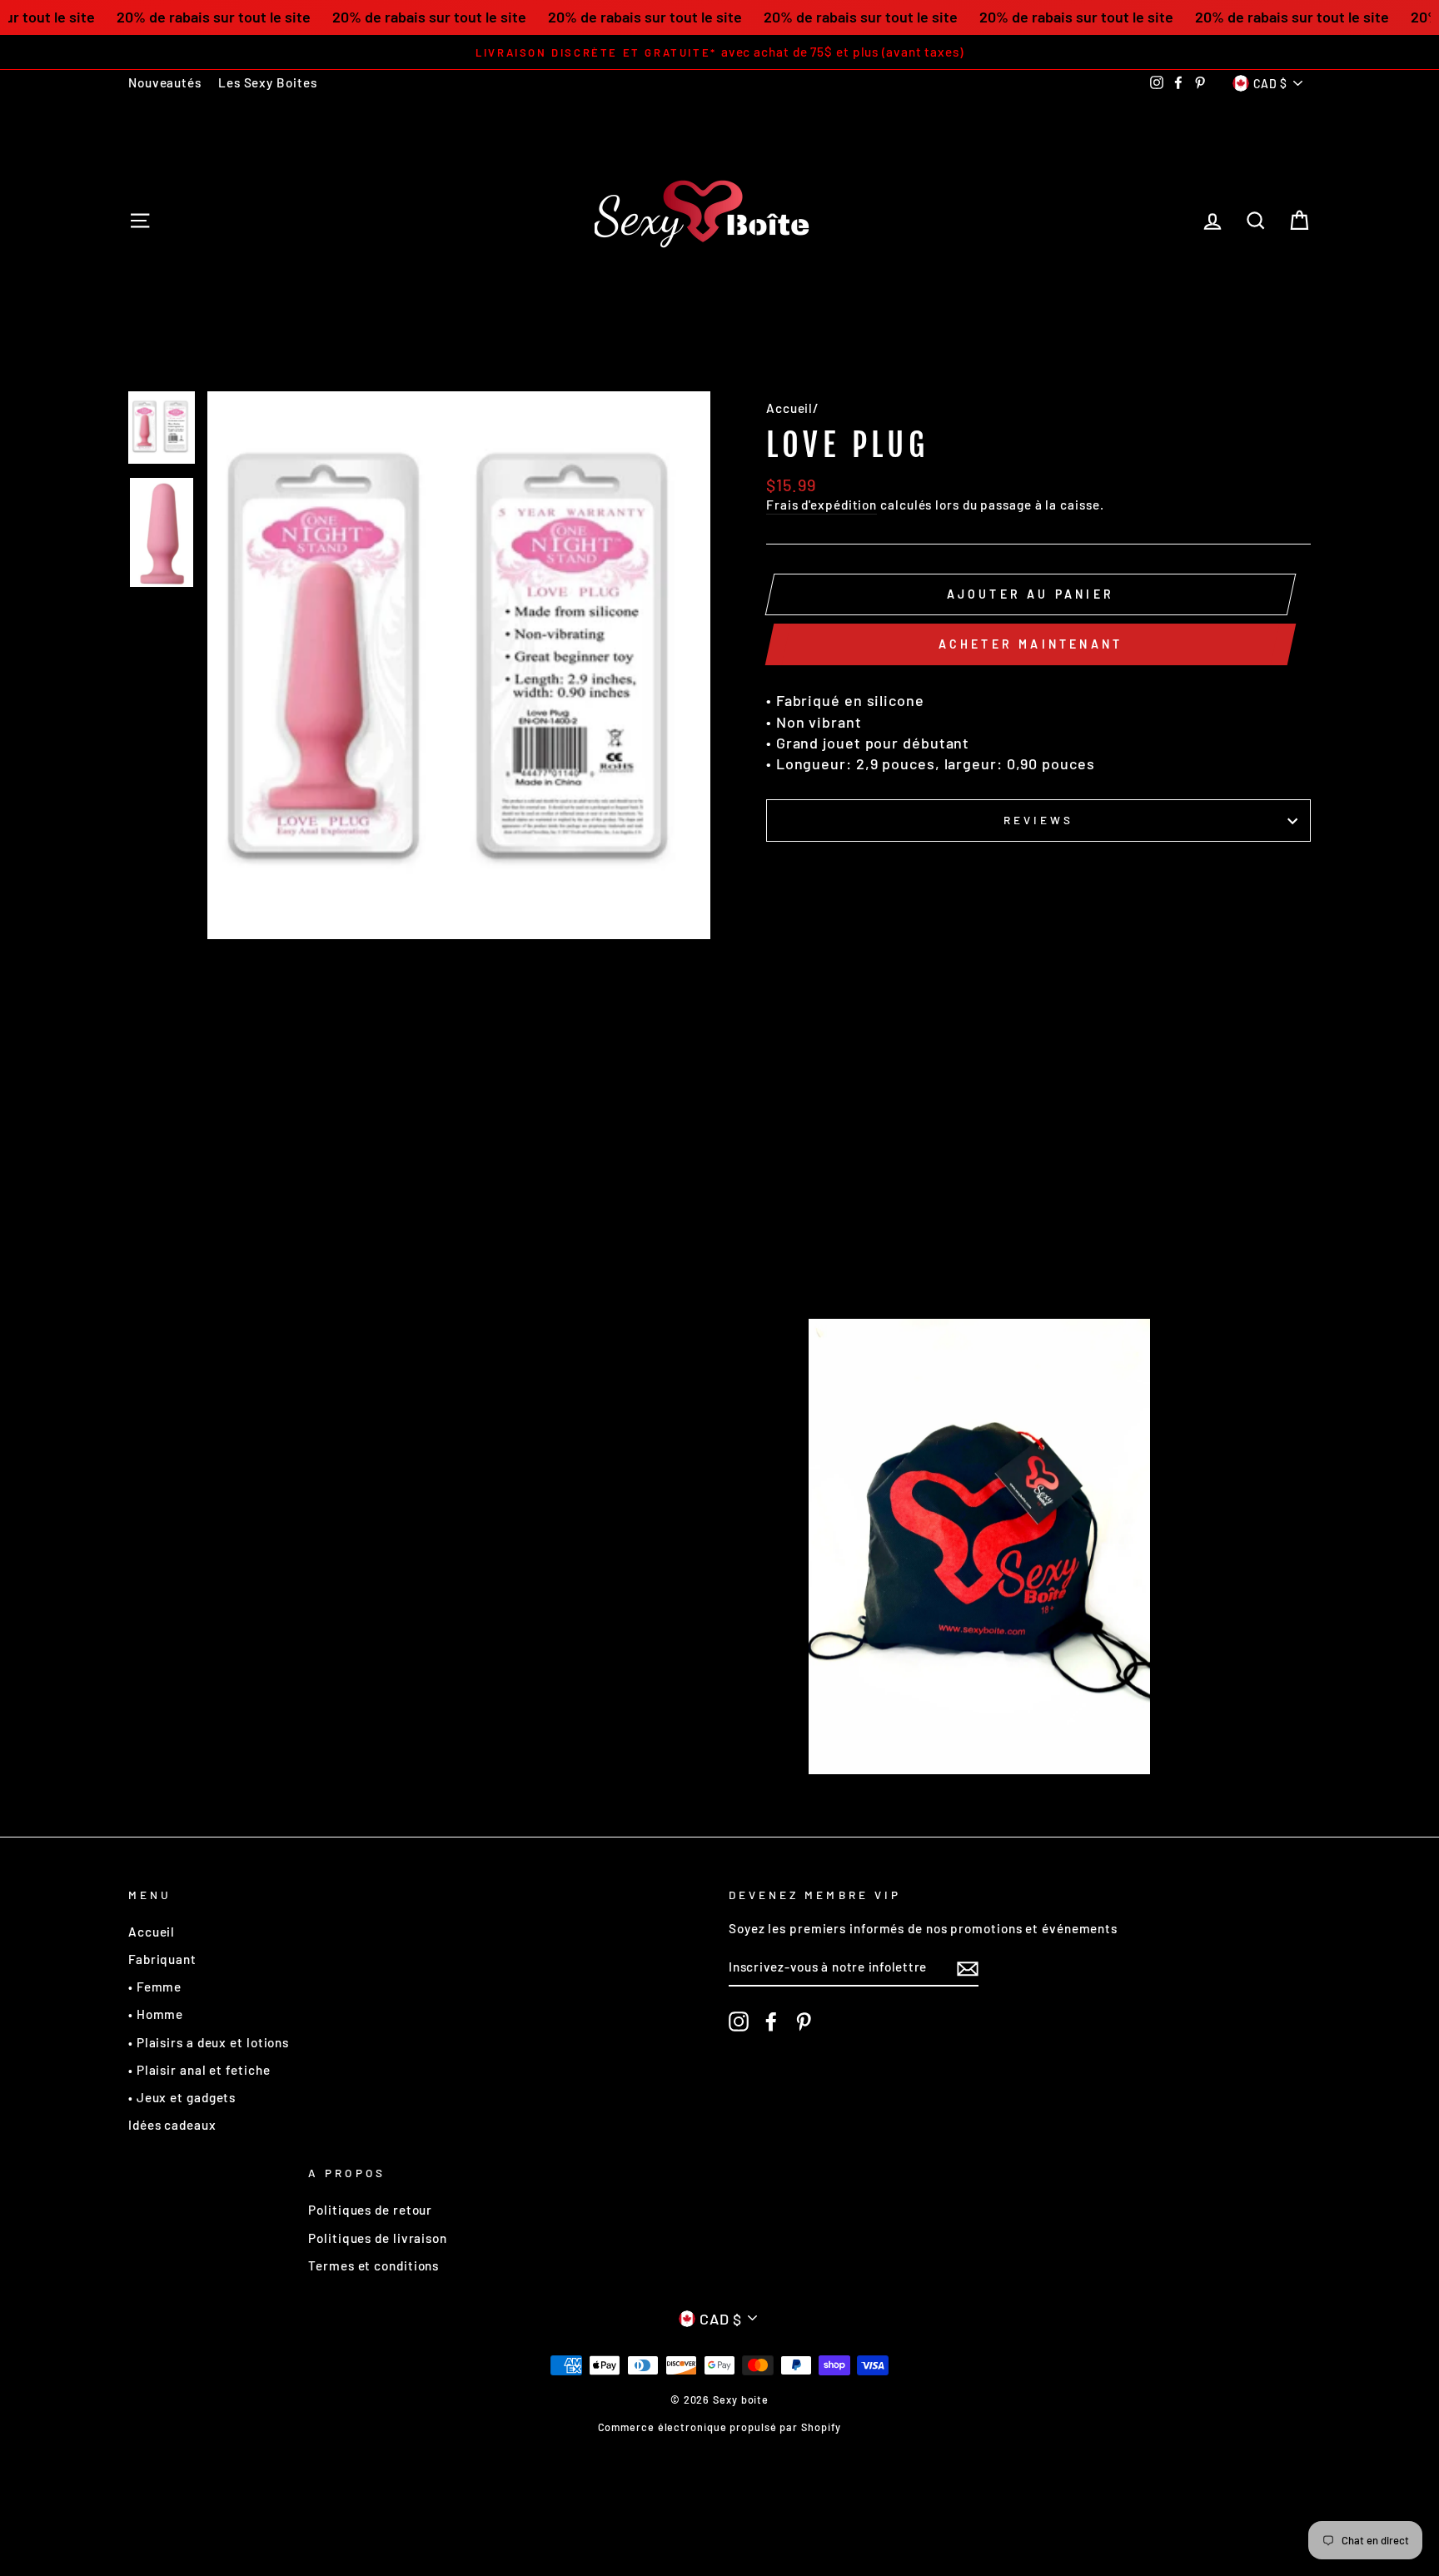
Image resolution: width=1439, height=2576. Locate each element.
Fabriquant (162, 1959)
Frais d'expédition (822, 505)
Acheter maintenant (1031, 644)
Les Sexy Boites (268, 82)
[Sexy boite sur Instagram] (739, 2022)
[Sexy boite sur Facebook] (771, 2022)
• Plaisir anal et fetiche (199, 2070)
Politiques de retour (370, 2210)
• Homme (156, 2014)
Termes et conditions (373, 2265)
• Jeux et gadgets (182, 2097)
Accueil (789, 408)
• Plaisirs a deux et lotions (209, 2042)
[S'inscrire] (968, 1968)
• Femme (155, 1987)
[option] (719, 52)
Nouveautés (165, 82)
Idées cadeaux (172, 2125)
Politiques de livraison (378, 2238)
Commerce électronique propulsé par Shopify (720, 2427)
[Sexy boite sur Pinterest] (804, 2022)
